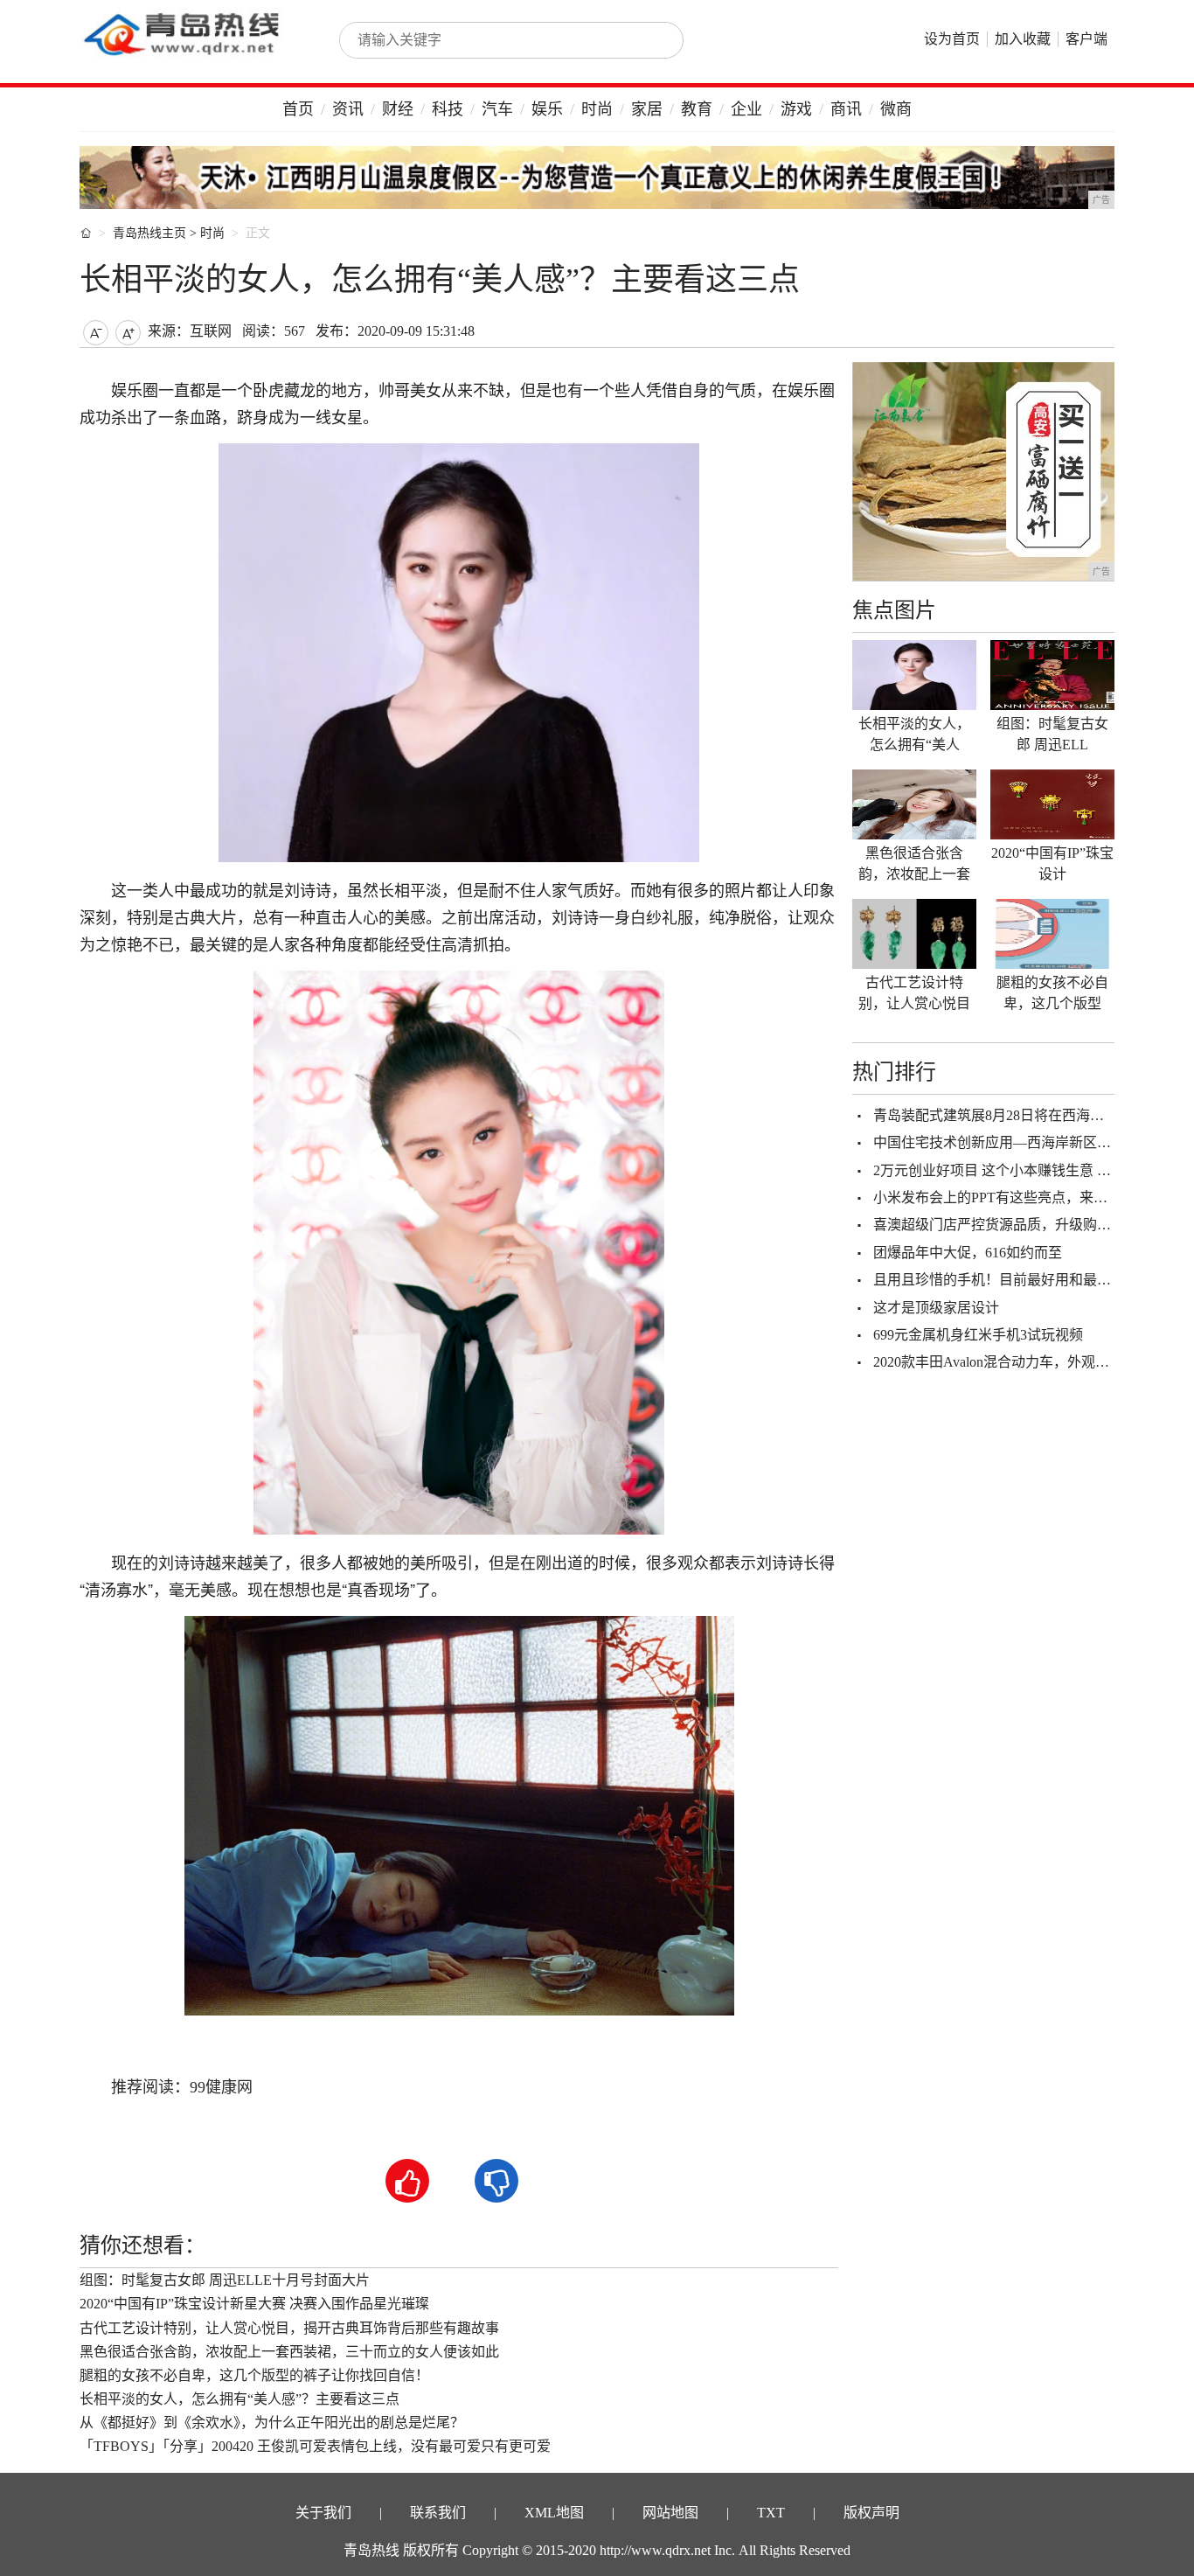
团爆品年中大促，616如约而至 (968, 1253)
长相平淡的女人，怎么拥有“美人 (914, 734)
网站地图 (670, 2513)
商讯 (846, 109)
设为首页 (952, 39)
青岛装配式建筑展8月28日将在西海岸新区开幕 (1017, 1115)
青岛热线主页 (149, 233)
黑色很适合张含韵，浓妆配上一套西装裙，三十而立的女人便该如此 (289, 2352)
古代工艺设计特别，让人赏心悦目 (914, 993)
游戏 (796, 109)
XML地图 (554, 2513)
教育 (697, 109)
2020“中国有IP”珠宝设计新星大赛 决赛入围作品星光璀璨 (254, 2304)
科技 (448, 109)
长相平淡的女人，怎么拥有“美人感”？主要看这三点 (239, 2399)
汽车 (497, 109)
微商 (896, 109)
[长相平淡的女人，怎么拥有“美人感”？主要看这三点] (914, 675)
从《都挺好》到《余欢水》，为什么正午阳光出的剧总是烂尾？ (272, 2423)
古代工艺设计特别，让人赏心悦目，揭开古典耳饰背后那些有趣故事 (289, 2328)
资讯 (348, 109)
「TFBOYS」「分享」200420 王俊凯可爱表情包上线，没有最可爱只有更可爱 (315, 2446)
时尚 (597, 109)
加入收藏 (1023, 39)
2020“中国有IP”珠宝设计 (1052, 863)
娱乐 (547, 109)
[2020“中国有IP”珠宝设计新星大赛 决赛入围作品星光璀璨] (1052, 804)
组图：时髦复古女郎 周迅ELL (1052, 734)
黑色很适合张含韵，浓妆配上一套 (914, 863)
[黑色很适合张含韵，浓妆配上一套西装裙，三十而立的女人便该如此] (914, 804)
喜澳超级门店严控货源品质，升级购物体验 (1006, 1225)
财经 (398, 109)
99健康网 (221, 2087)
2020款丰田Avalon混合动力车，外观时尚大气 (1012, 1362)
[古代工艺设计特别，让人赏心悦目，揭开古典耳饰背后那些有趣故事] (914, 934)
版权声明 (871, 2513)
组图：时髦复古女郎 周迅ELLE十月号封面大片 (225, 2280)
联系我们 (438, 2513)
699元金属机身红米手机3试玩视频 (978, 1335)
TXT (771, 2513)
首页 (298, 109)
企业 (746, 109)
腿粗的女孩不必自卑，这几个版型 (1052, 993)
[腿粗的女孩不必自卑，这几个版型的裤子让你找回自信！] (1052, 934)
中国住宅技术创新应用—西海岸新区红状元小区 (1020, 1142)
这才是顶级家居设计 (936, 1308)
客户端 (1086, 39)
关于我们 (323, 2513)
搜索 (651, 40)
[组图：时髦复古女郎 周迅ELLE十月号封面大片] (1052, 675)
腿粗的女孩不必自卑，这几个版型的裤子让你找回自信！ (254, 2375)
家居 (647, 109)
